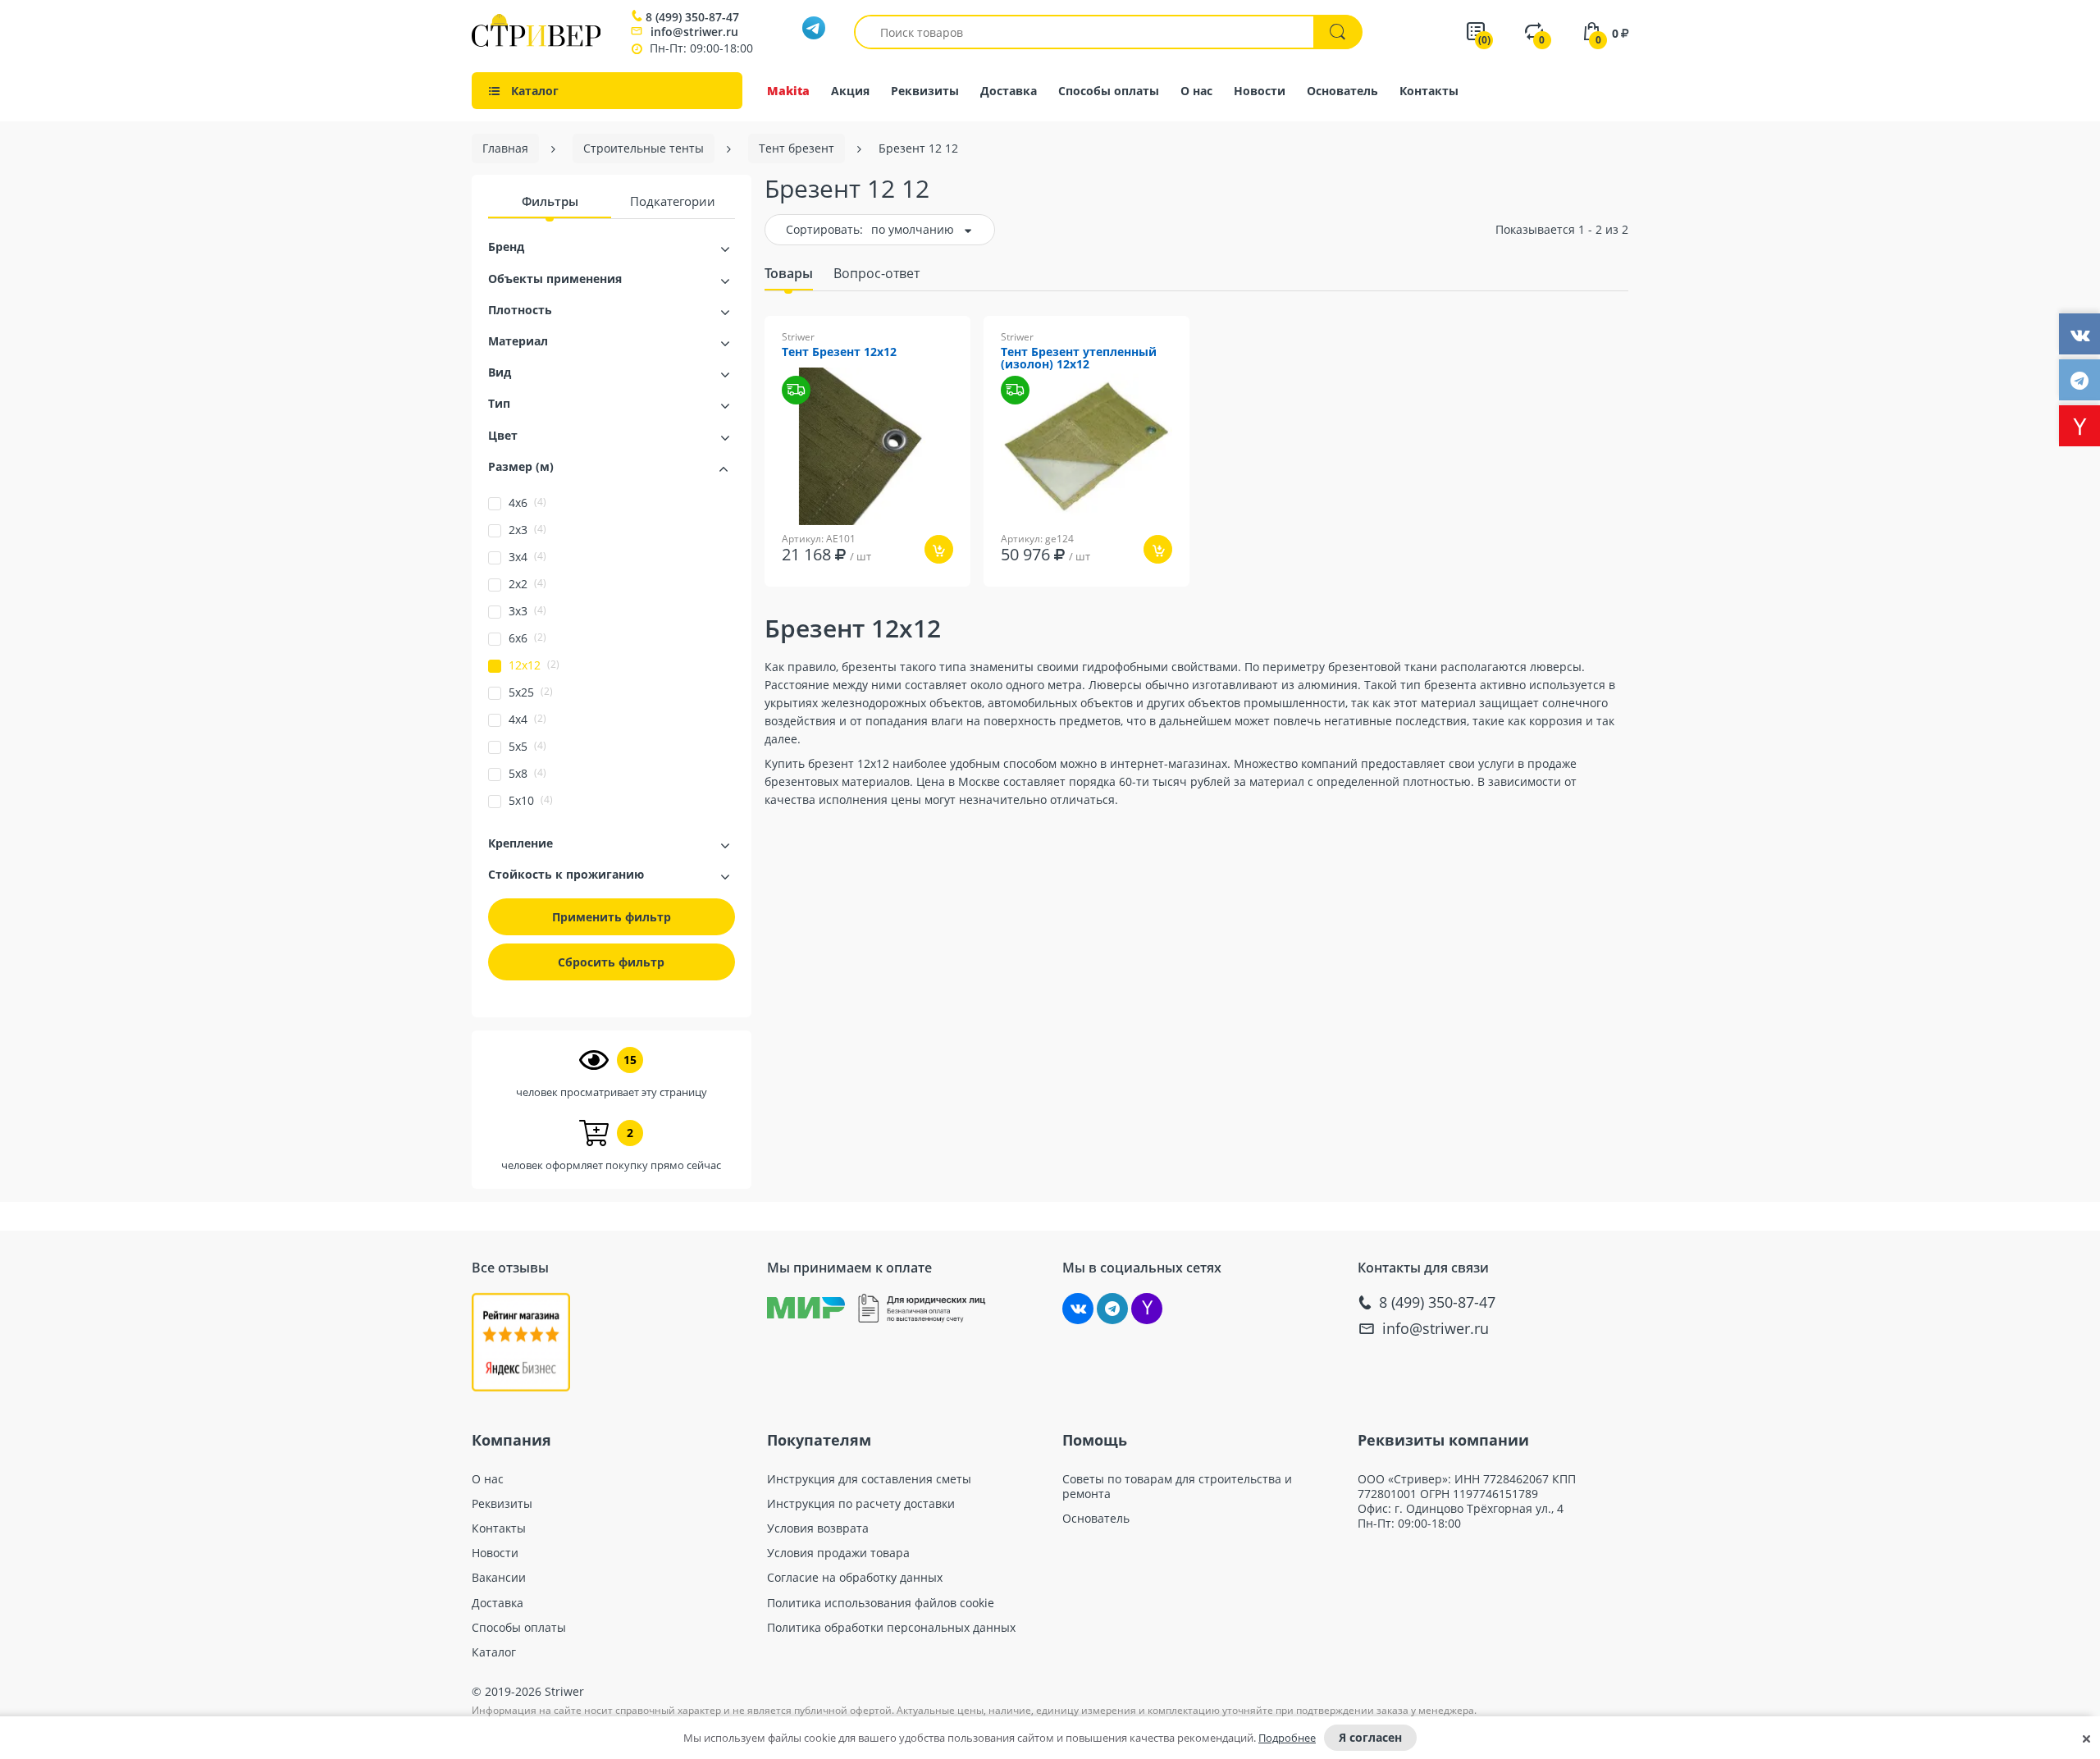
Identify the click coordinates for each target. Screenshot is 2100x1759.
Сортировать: (824, 229)
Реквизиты (925, 91)
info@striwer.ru (694, 32)
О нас (1196, 91)
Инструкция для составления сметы (869, 1479)
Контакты (1429, 91)
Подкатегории (673, 201)
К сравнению (839, 598)
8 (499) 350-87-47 (692, 17)
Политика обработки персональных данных (891, 1628)
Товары (789, 273)
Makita (788, 91)
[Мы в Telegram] (1112, 1309)
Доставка (1009, 91)
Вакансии (499, 1578)
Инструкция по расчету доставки (861, 1504)
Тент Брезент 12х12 (839, 352)
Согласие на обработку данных (855, 1578)
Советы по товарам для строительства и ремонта (1177, 1487)
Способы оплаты (1109, 91)
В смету (922, 598)
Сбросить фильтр (611, 962)
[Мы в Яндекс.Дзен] (1147, 1309)
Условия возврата (818, 1528)
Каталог (494, 1652)
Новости (1260, 91)
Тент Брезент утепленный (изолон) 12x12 (1079, 359)
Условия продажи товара (838, 1553)
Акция (850, 91)
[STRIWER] (536, 42)
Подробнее (1287, 1738)
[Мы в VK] (1078, 1309)
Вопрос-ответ (877, 273)
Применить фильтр (612, 917)
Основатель (1342, 91)
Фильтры (550, 201)
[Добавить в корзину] (939, 549)
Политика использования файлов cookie (881, 1603)
